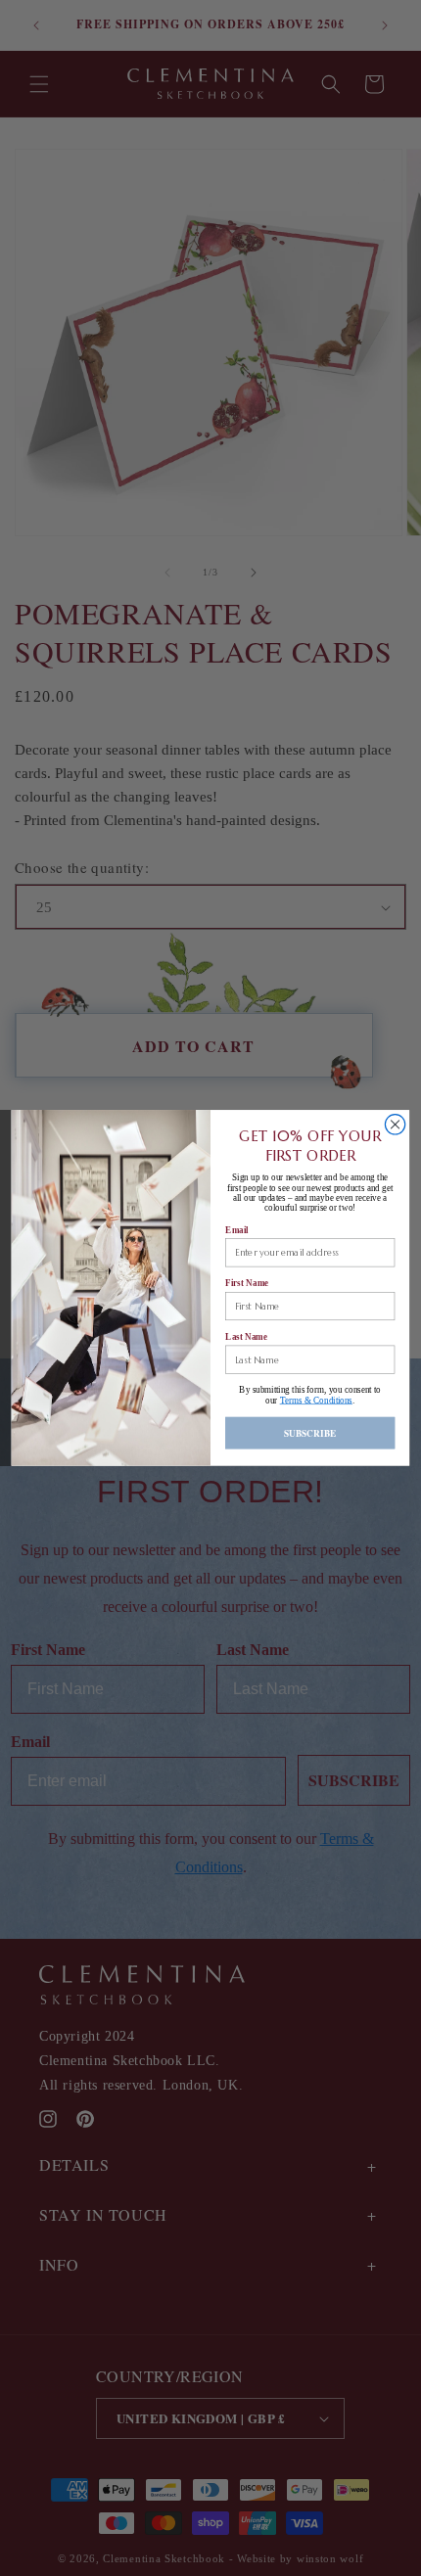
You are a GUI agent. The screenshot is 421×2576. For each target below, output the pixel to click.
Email (236, 1229)
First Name (247, 1283)
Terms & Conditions (316, 1401)
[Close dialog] (395, 1125)
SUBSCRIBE (310, 1432)
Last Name (246, 1337)
